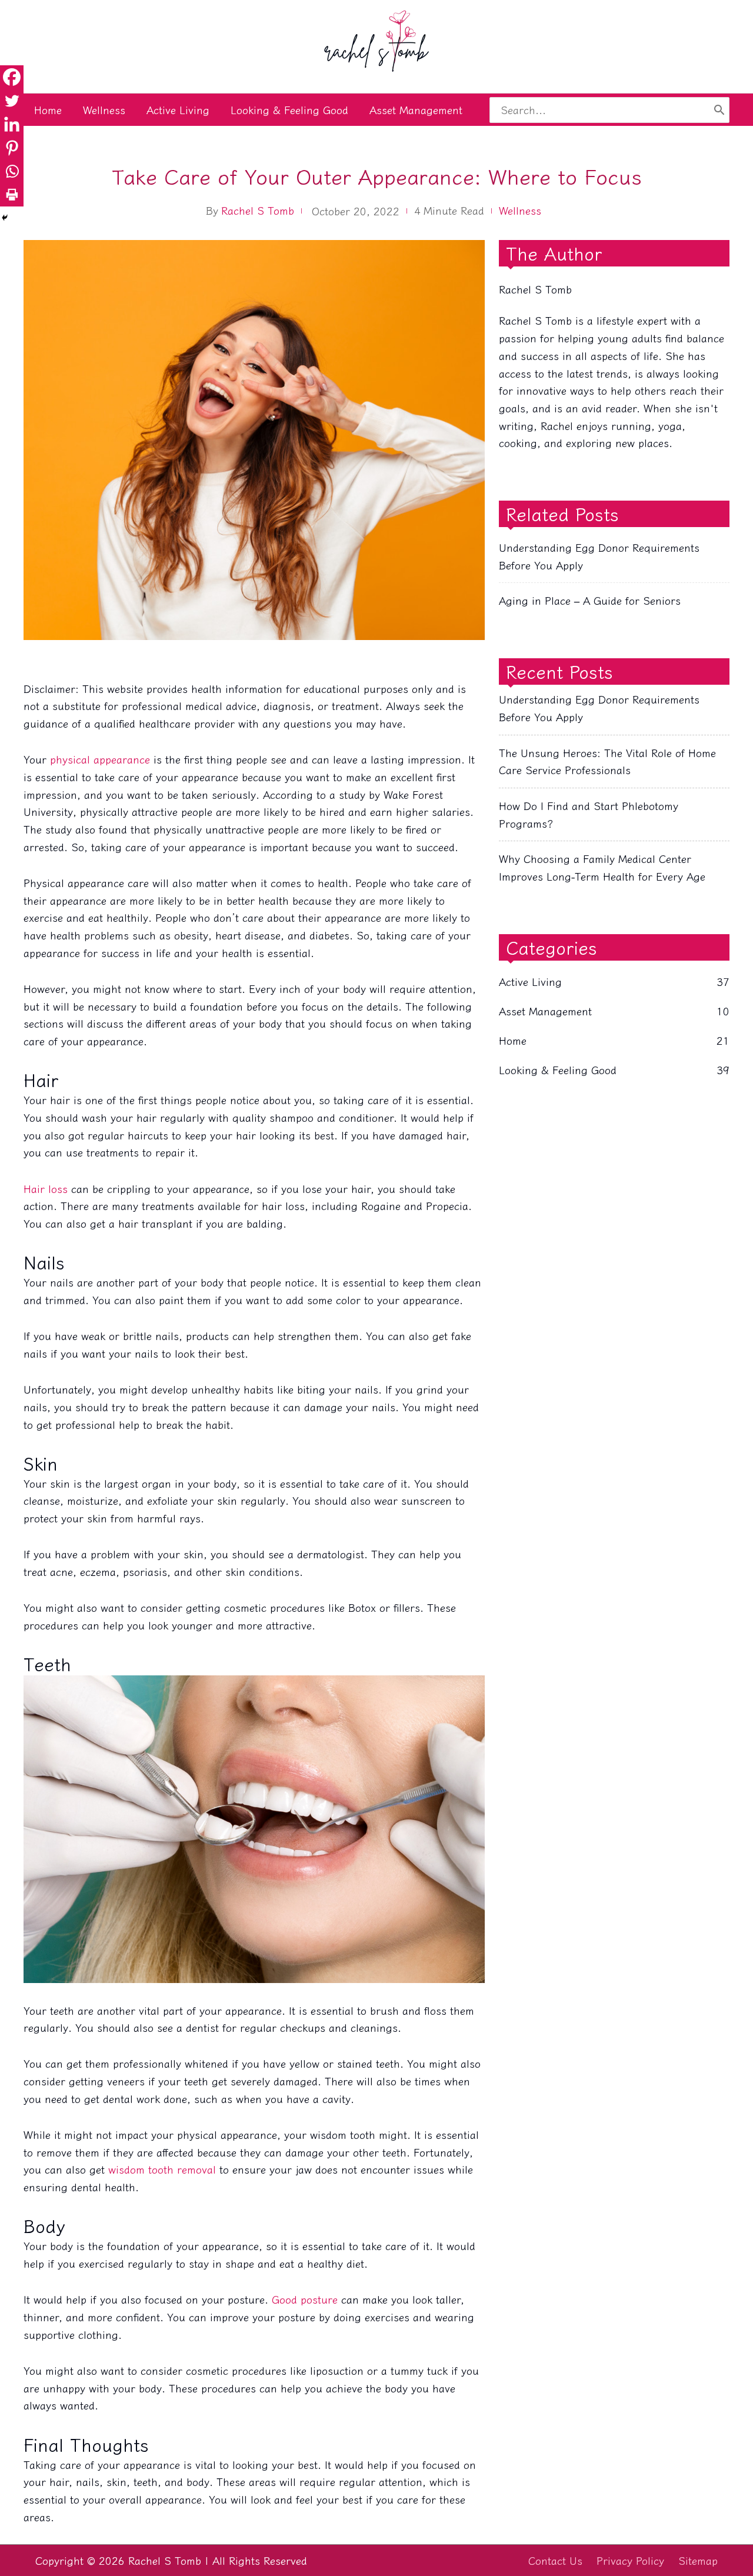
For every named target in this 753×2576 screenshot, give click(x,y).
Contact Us (555, 2560)
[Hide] (5, 218)
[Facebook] (12, 77)
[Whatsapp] (12, 171)
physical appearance (100, 759)
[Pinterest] (12, 148)
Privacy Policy (630, 2560)
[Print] (12, 195)
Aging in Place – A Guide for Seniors (590, 600)
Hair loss (46, 1188)
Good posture (305, 2299)
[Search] (719, 110)
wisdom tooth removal (162, 2169)
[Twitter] (12, 101)
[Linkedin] (12, 124)
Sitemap (698, 2560)
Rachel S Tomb (258, 210)
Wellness (520, 210)
